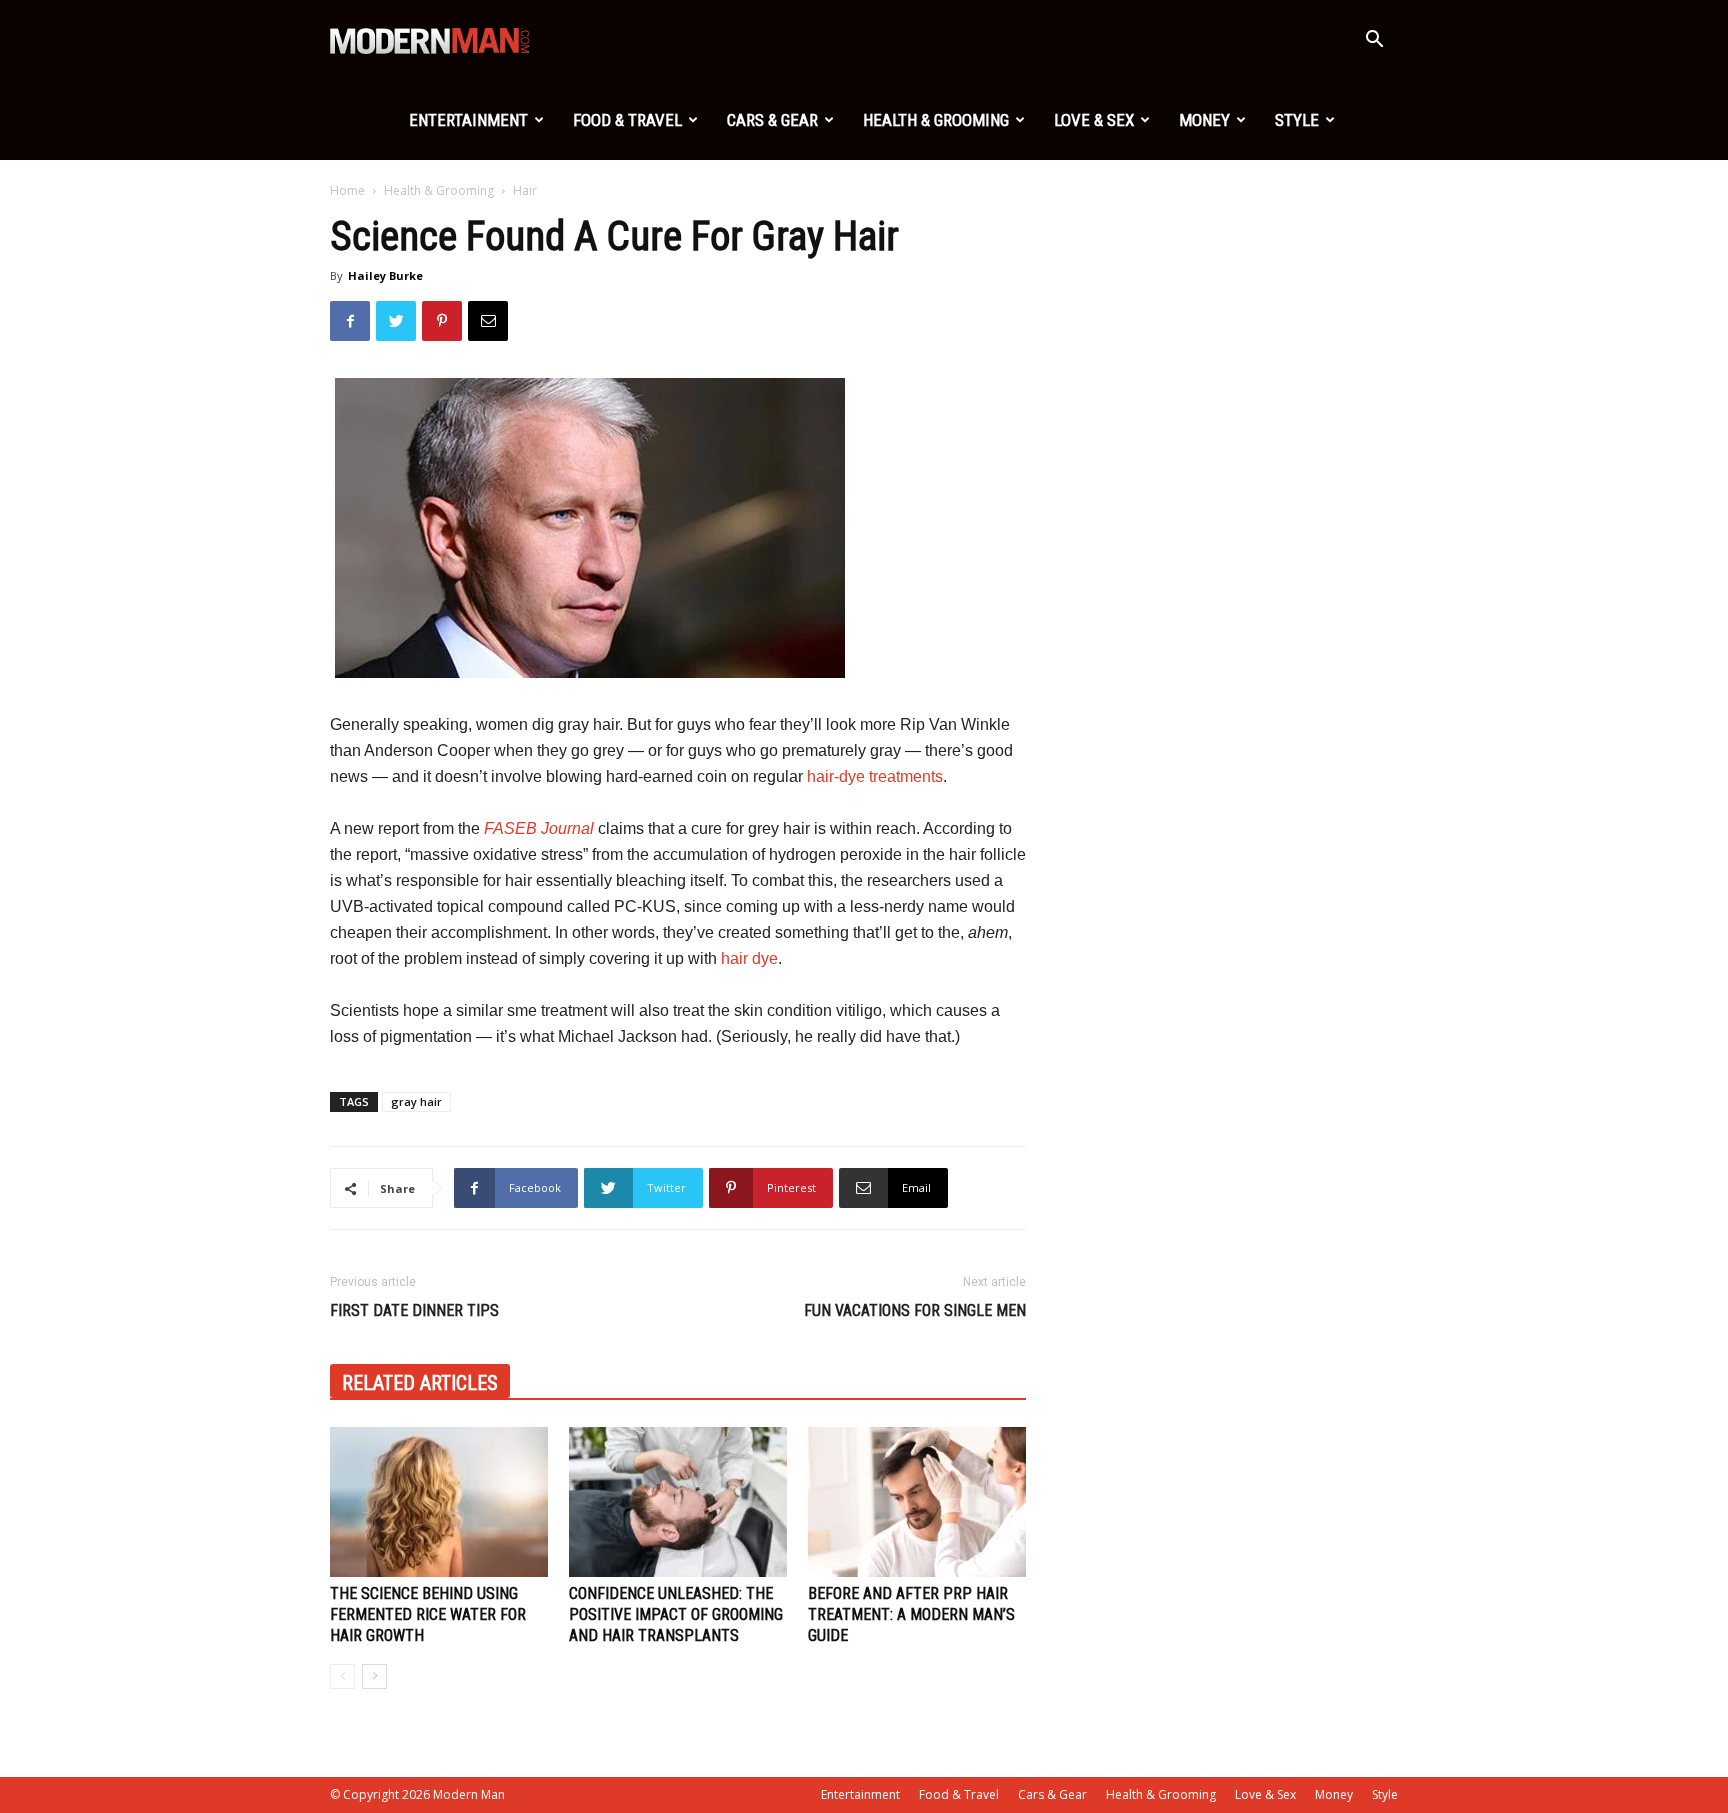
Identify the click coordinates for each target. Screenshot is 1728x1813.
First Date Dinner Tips (414, 1310)
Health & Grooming (936, 120)
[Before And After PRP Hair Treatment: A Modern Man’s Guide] (917, 1502)
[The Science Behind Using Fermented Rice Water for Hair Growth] (439, 1502)
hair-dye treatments (875, 776)
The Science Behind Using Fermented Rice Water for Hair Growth (428, 1614)
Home (347, 190)
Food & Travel (627, 120)
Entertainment (468, 120)
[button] (1374, 41)
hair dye (749, 958)
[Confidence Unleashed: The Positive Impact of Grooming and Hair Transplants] (678, 1502)
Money (1204, 120)
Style (1297, 120)
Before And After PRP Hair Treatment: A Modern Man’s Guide (911, 1614)
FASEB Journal (539, 828)
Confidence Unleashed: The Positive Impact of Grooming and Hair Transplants (676, 1614)
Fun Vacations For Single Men (915, 1310)
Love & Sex (1094, 120)
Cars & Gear (772, 120)
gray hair (416, 1101)
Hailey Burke (385, 275)
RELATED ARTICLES (420, 1383)
